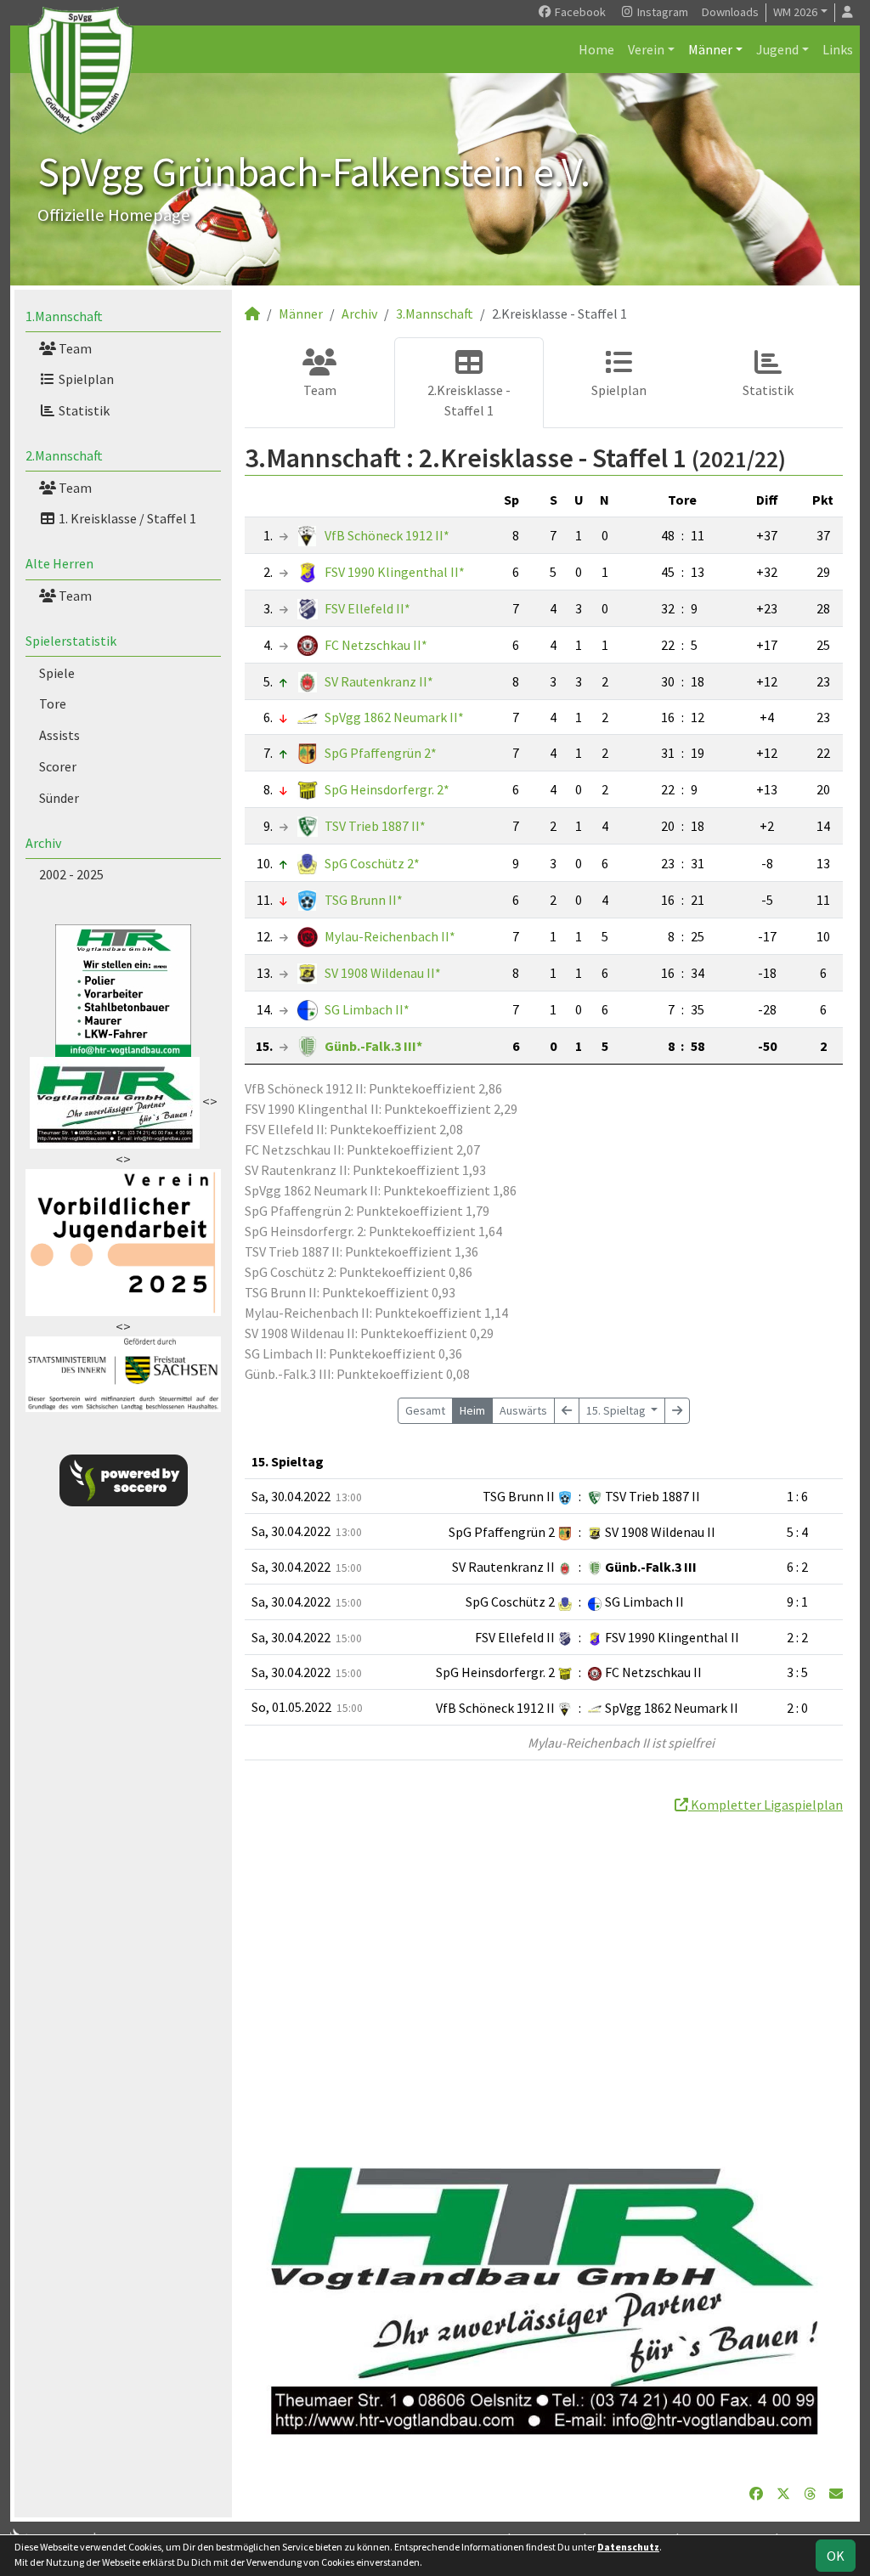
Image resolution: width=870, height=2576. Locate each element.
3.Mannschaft (435, 314)
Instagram (661, 12)
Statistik (83, 410)
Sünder (59, 798)
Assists (59, 735)
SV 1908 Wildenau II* (383, 973)
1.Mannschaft (64, 316)
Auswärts (523, 1410)
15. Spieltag (617, 1410)
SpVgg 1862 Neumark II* (394, 717)
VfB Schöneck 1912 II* (387, 535)
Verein (646, 49)
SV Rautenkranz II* (379, 681)
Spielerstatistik (71, 641)
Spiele (57, 673)
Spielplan (85, 379)
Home (596, 49)
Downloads (730, 12)
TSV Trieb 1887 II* (375, 826)
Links (838, 49)
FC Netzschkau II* (376, 645)
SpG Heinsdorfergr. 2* (387, 789)
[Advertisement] (544, 1974)
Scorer (58, 766)
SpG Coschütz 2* (372, 863)
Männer (710, 49)
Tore (53, 703)
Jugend (777, 49)
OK (836, 2556)
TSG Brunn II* (364, 900)
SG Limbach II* (367, 1009)
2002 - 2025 (71, 874)
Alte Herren (59, 563)
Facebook (579, 12)
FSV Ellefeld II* (367, 608)
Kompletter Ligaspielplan (765, 1805)
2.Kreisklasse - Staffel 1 (469, 400)
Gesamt (425, 1410)
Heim (472, 1410)
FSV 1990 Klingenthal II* (395, 572)
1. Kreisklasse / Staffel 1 (126, 518)
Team (74, 348)
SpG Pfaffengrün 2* (381, 753)
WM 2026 (795, 12)
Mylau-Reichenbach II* (390, 936)
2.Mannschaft (64, 455)
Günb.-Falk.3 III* (373, 1046)
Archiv (43, 843)
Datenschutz (628, 2547)
